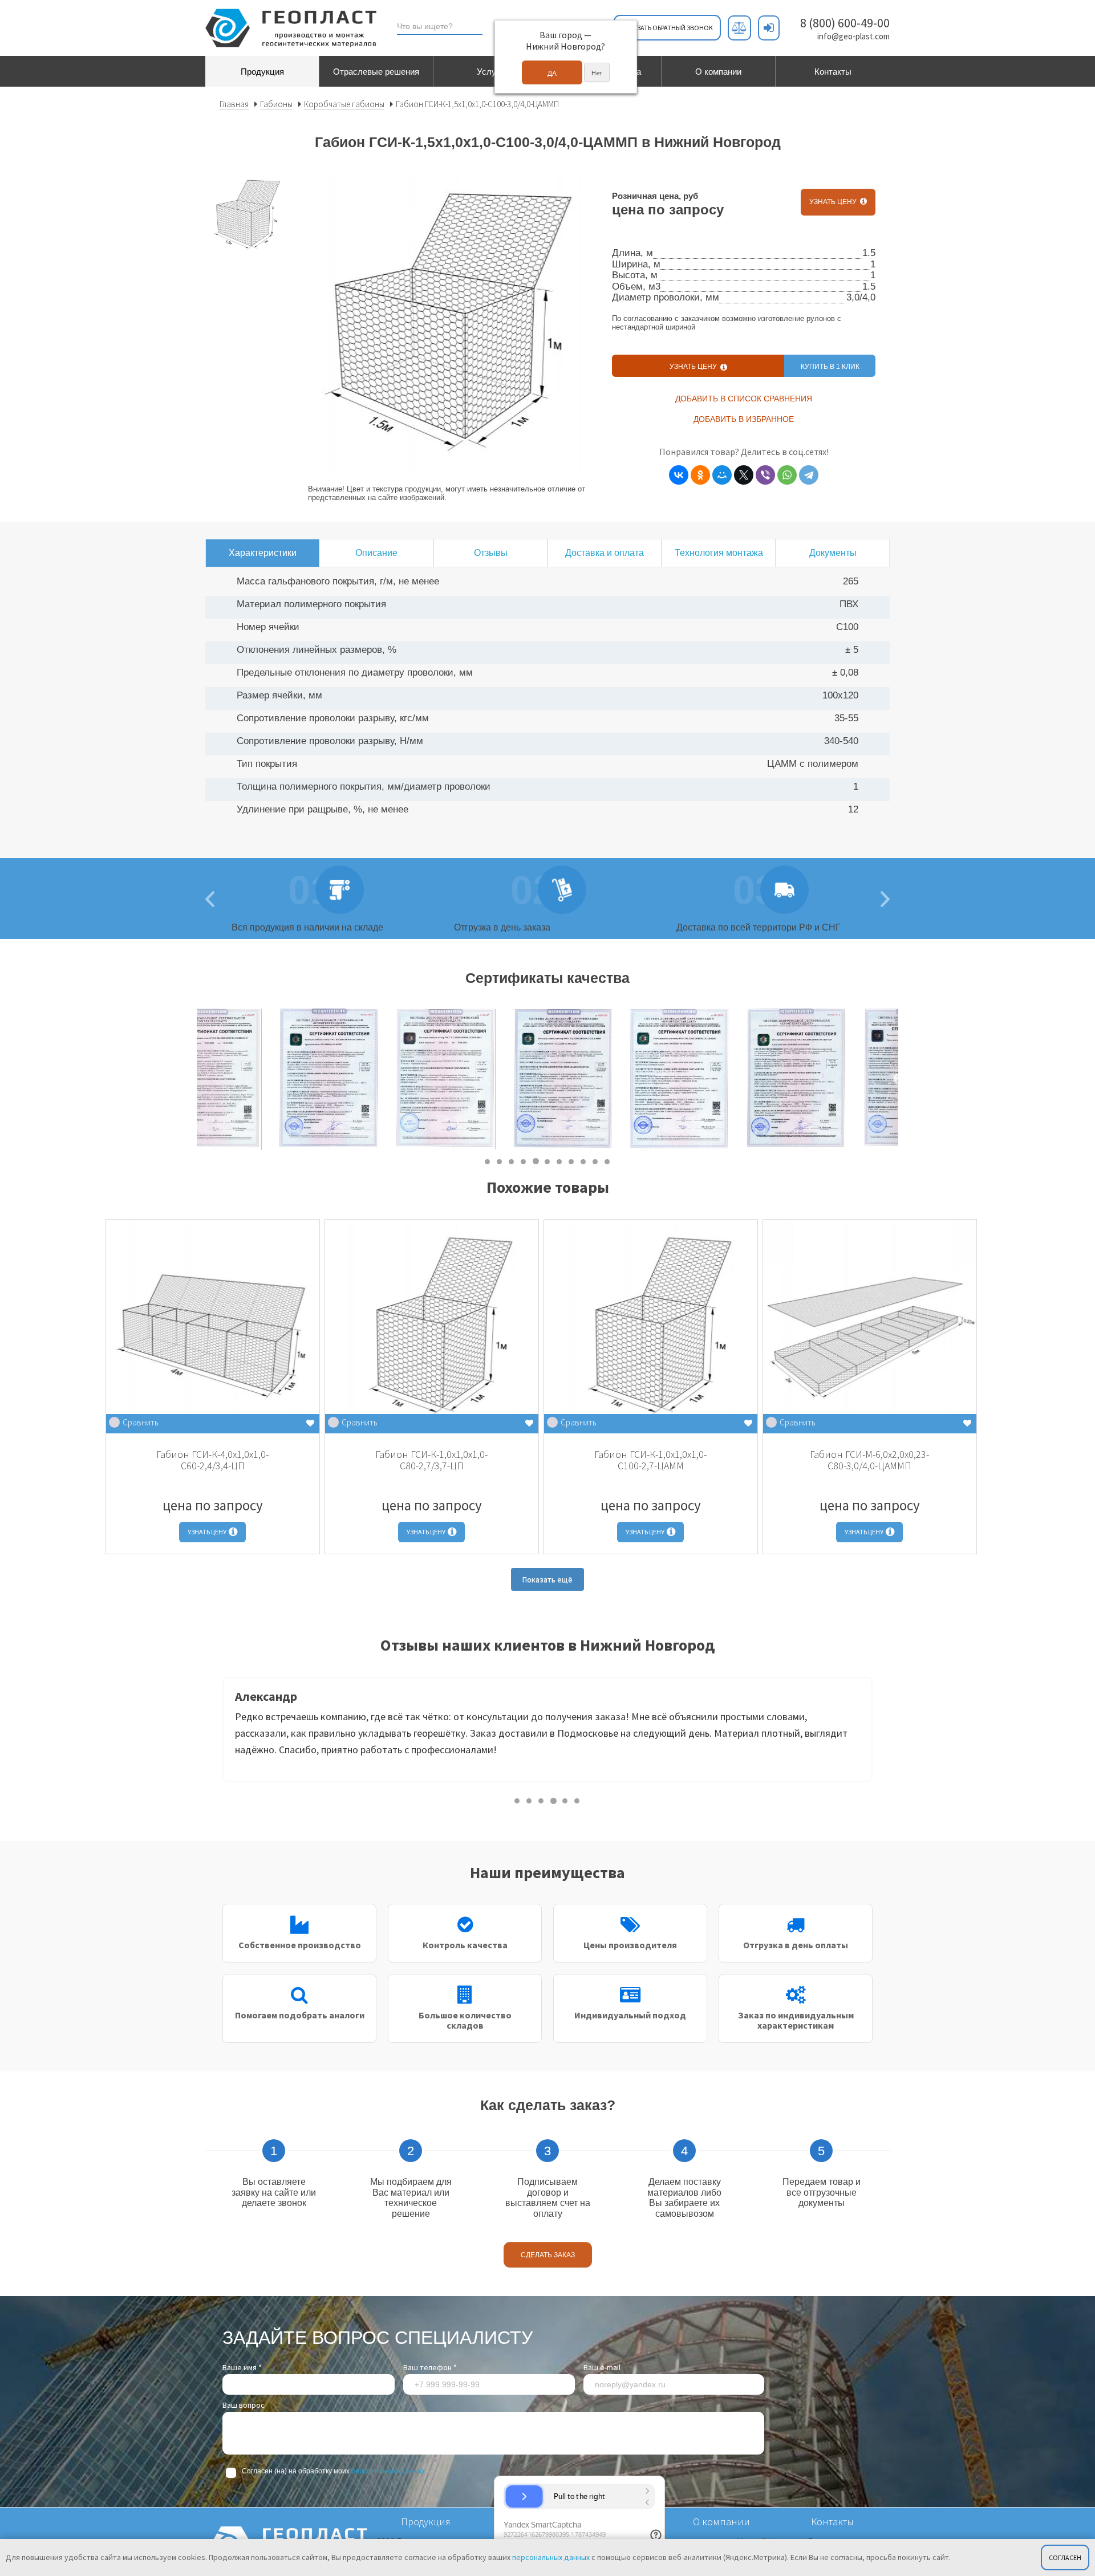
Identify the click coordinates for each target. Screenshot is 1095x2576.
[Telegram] (809, 475)
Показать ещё (547, 1579)
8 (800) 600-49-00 (845, 23)
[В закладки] (310, 1423)
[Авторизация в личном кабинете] (769, 28)
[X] (744, 475)
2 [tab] (500, 1161)
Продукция (262, 72)
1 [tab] (488, 1161)
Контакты (833, 72)
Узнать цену (835, 202)
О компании (718, 72)
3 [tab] (512, 1161)
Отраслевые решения (376, 72)
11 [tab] (608, 1161)
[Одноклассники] (700, 475)
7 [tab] (560, 1161)
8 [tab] (572, 1161)
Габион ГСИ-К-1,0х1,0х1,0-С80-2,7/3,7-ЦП (431, 1460)
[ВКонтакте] (679, 475)
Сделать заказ (548, 2255)
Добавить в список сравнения (744, 399)
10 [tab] (596, 1161)
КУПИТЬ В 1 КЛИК (830, 367)
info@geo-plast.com (853, 36)
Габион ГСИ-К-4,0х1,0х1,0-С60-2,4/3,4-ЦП (212, 1460)
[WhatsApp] (787, 475)
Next (898, 1079)
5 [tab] (536, 1161)
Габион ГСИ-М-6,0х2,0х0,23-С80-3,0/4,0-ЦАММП (869, 1460)
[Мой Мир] (722, 475)
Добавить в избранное (744, 419)
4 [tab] (524, 1161)
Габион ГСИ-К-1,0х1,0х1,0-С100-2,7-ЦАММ (650, 1460)
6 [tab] (548, 1161)
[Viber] (765, 475)
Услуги (490, 72)
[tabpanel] (255, 1079)
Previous (214, 1733)
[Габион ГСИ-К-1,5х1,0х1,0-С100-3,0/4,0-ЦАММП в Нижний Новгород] (246, 215)
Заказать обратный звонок (667, 28)
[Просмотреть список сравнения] (739, 28)
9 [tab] (584, 1161)
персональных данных (388, 2471)
